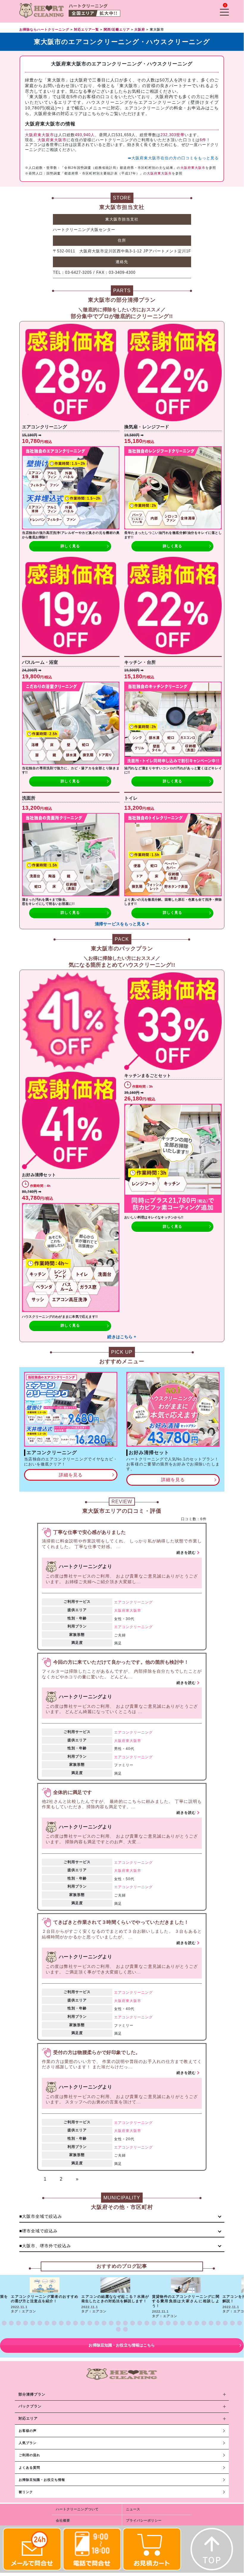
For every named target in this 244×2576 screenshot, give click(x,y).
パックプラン (30, 2406)
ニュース (133, 2509)
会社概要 (63, 2520)
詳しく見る (70, 546)
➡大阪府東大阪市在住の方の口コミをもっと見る (173, 158)
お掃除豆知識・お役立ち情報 (42, 2480)
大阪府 (120, 1611)
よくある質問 (29, 2468)
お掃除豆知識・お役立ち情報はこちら (122, 2345)
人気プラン (28, 2443)
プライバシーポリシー (144, 2520)
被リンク (26, 2492)
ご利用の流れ (29, 2455)
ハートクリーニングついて (77, 2509)
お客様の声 (28, 2431)
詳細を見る (71, 1475)
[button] (4, 2323)
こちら (94, 114)
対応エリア (28, 2418)
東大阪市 (133, 1611)
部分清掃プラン (32, 2394)
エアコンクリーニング (133, 1602)
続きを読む (186, 1553)
